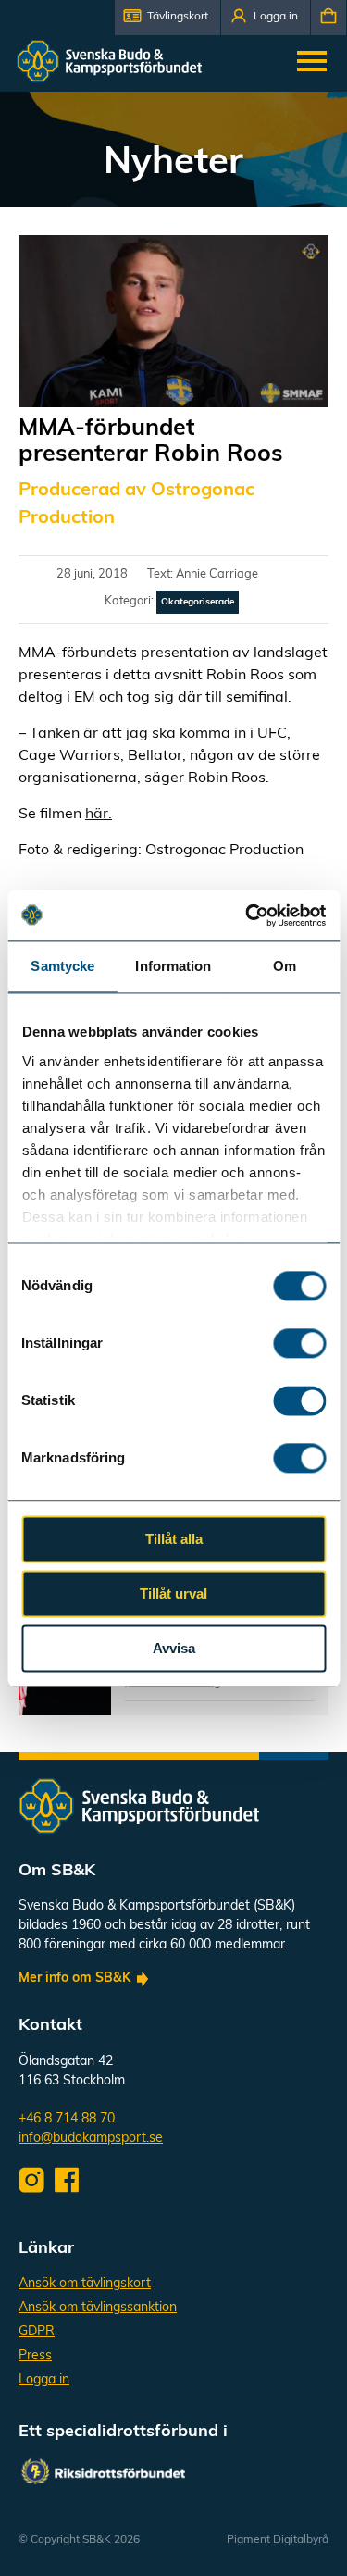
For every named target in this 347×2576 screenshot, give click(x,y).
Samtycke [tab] (62, 966)
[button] (167, 18)
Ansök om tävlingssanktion (98, 2308)
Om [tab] (285, 966)
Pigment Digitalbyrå (278, 2540)
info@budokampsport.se (91, 2139)
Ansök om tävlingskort (85, 2284)
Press (35, 2356)
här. (99, 815)
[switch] (299, 1343)
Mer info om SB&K (74, 1979)
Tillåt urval (173, 1593)
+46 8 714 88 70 (67, 2119)
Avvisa (174, 1648)
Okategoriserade (198, 602)
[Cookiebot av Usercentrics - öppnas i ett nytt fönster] (247, 915)
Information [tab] (173, 966)
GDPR (37, 2332)
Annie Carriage (217, 574)
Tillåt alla (174, 1539)
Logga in (44, 2380)
